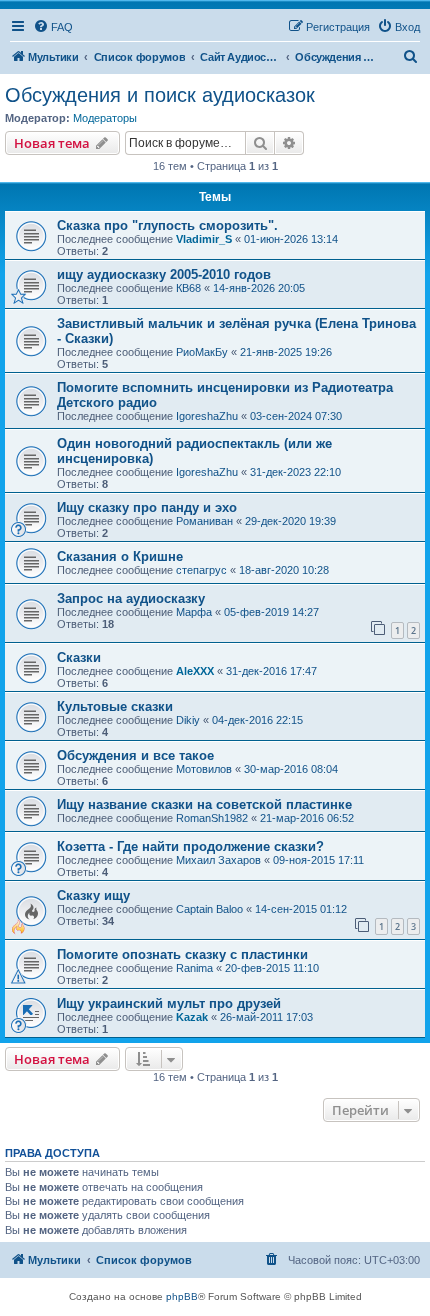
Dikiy (188, 720)
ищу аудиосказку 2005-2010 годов (164, 274)
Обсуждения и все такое (135, 755)
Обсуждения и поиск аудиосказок (160, 95)
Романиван (204, 521)
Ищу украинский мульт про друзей (169, 1003)
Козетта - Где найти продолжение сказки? (190, 846)
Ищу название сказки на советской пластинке (204, 804)
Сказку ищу (93, 895)
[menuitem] (53, 27)
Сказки (79, 657)
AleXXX (195, 671)
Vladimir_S (204, 239)
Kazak (192, 1017)
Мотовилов (204, 769)
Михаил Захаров (218, 860)
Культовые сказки (115, 706)
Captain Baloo (209, 909)
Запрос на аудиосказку (131, 598)
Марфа (194, 612)
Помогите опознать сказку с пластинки (182, 954)
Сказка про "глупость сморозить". (167, 225)
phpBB (182, 1296)
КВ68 (188, 288)
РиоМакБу (202, 352)
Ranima (194, 968)
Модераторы (105, 118)
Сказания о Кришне (120, 556)
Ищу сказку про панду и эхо (147, 507)
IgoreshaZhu (207, 416)
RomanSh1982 (212, 818)
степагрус (201, 570)
